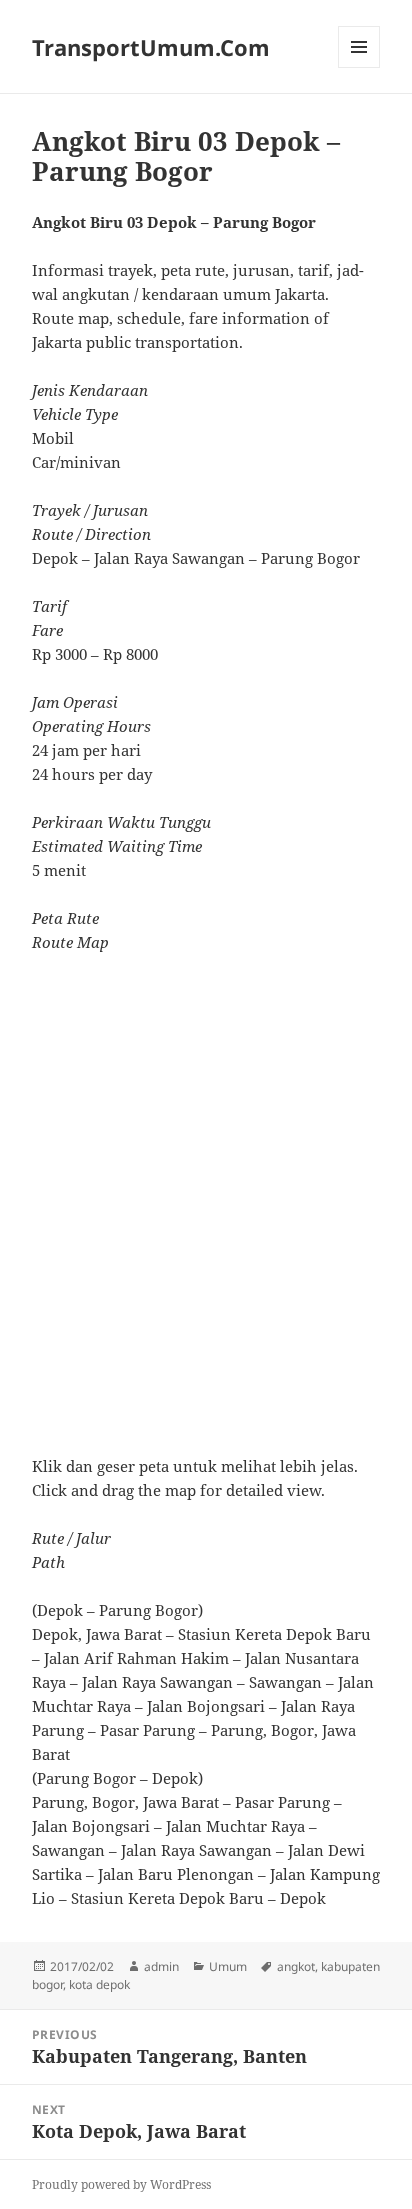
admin (161, 1966)
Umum (228, 1966)
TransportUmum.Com (151, 47)
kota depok (99, 1984)
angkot (296, 1966)
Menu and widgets (359, 67)
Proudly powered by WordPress (121, 2184)
